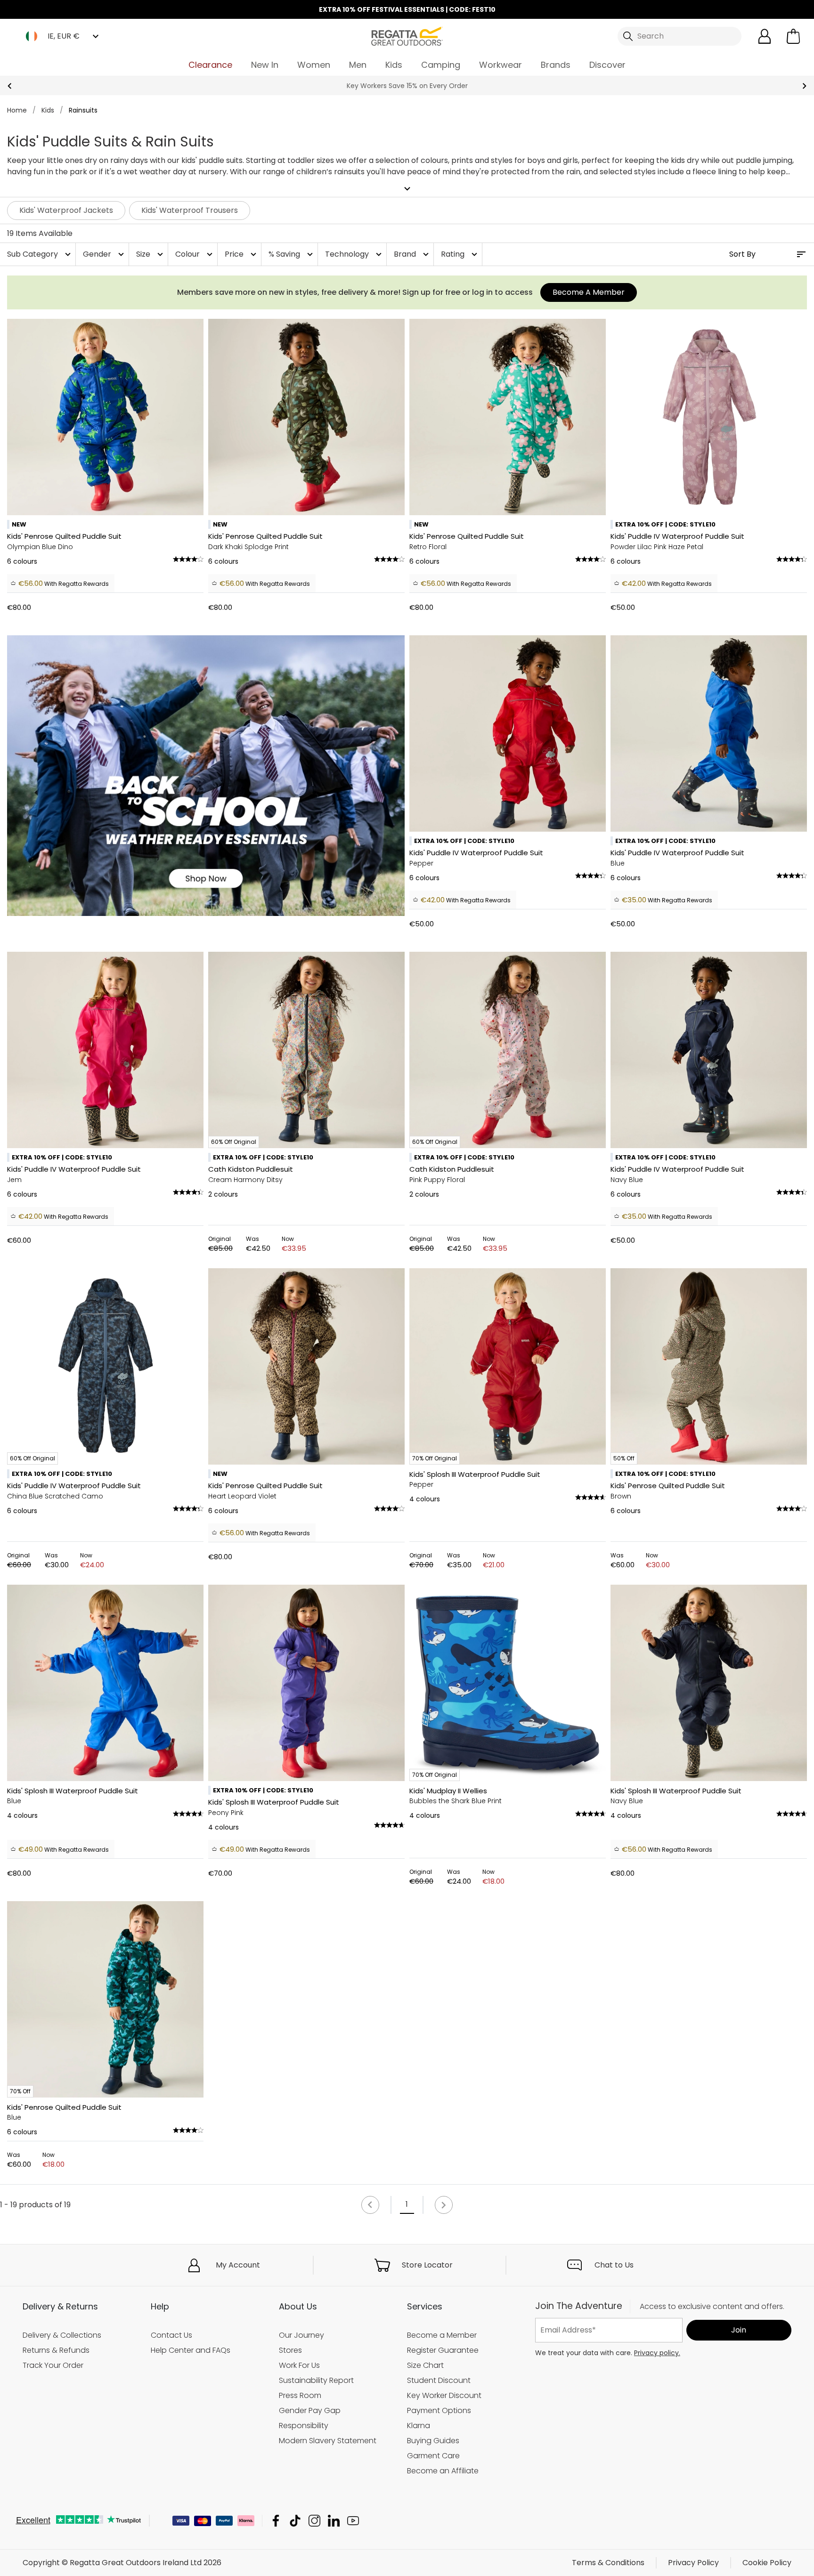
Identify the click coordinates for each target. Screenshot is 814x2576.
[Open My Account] (765, 36)
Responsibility (304, 2426)
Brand (412, 254)
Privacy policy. (657, 2353)
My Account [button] (238, 2265)
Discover (607, 65)
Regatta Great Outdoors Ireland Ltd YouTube (353, 2521)
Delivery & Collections (62, 2335)
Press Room (300, 2395)
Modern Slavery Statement (328, 2441)
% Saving (292, 254)
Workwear (501, 65)
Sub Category (40, 254)
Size (151, 254)
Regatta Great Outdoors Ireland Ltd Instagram (314, 2521)
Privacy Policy (693, 2563)
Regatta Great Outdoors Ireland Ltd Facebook (276, 2521)
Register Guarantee (443, 2350)
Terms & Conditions (608, 2563)
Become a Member (442, 2335)
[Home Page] (407, 36)
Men (358, 65)
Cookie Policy (767, 2563)
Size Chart (425, 2365)
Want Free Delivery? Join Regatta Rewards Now (407, 86)
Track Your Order (53, 2365)
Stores (290, 2350)
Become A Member (589, 292)
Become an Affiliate (443, 2471)
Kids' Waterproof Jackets (66, 210)
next (804, 86)
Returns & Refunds (56, 2350)
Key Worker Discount (444, 2395)
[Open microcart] (793, 36)
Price (242, 254)
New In (265, 65)
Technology (354, 254)
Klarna (419, 2426)
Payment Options (439, 2410)
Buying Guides (433, 2441)
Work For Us (299, 2365)
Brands (556, 65)
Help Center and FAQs (191, 2350)
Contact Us (171, 2335)
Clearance (210, 65)
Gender (105, 254)
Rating (460, 254)
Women (314, 65)
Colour (195, 254)
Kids (394, 65)
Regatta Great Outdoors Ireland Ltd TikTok (295, 2521)
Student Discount (439, 2380)
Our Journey (301, 2335)
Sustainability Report (316, 2380)
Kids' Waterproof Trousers (190, 210)
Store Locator (427, 2265)
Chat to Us (614, 2265)
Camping (441, 65)
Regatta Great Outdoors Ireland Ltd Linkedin (334, 2521)
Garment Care (433, 2456)
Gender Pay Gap (310, 2410)
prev (10, 86)
